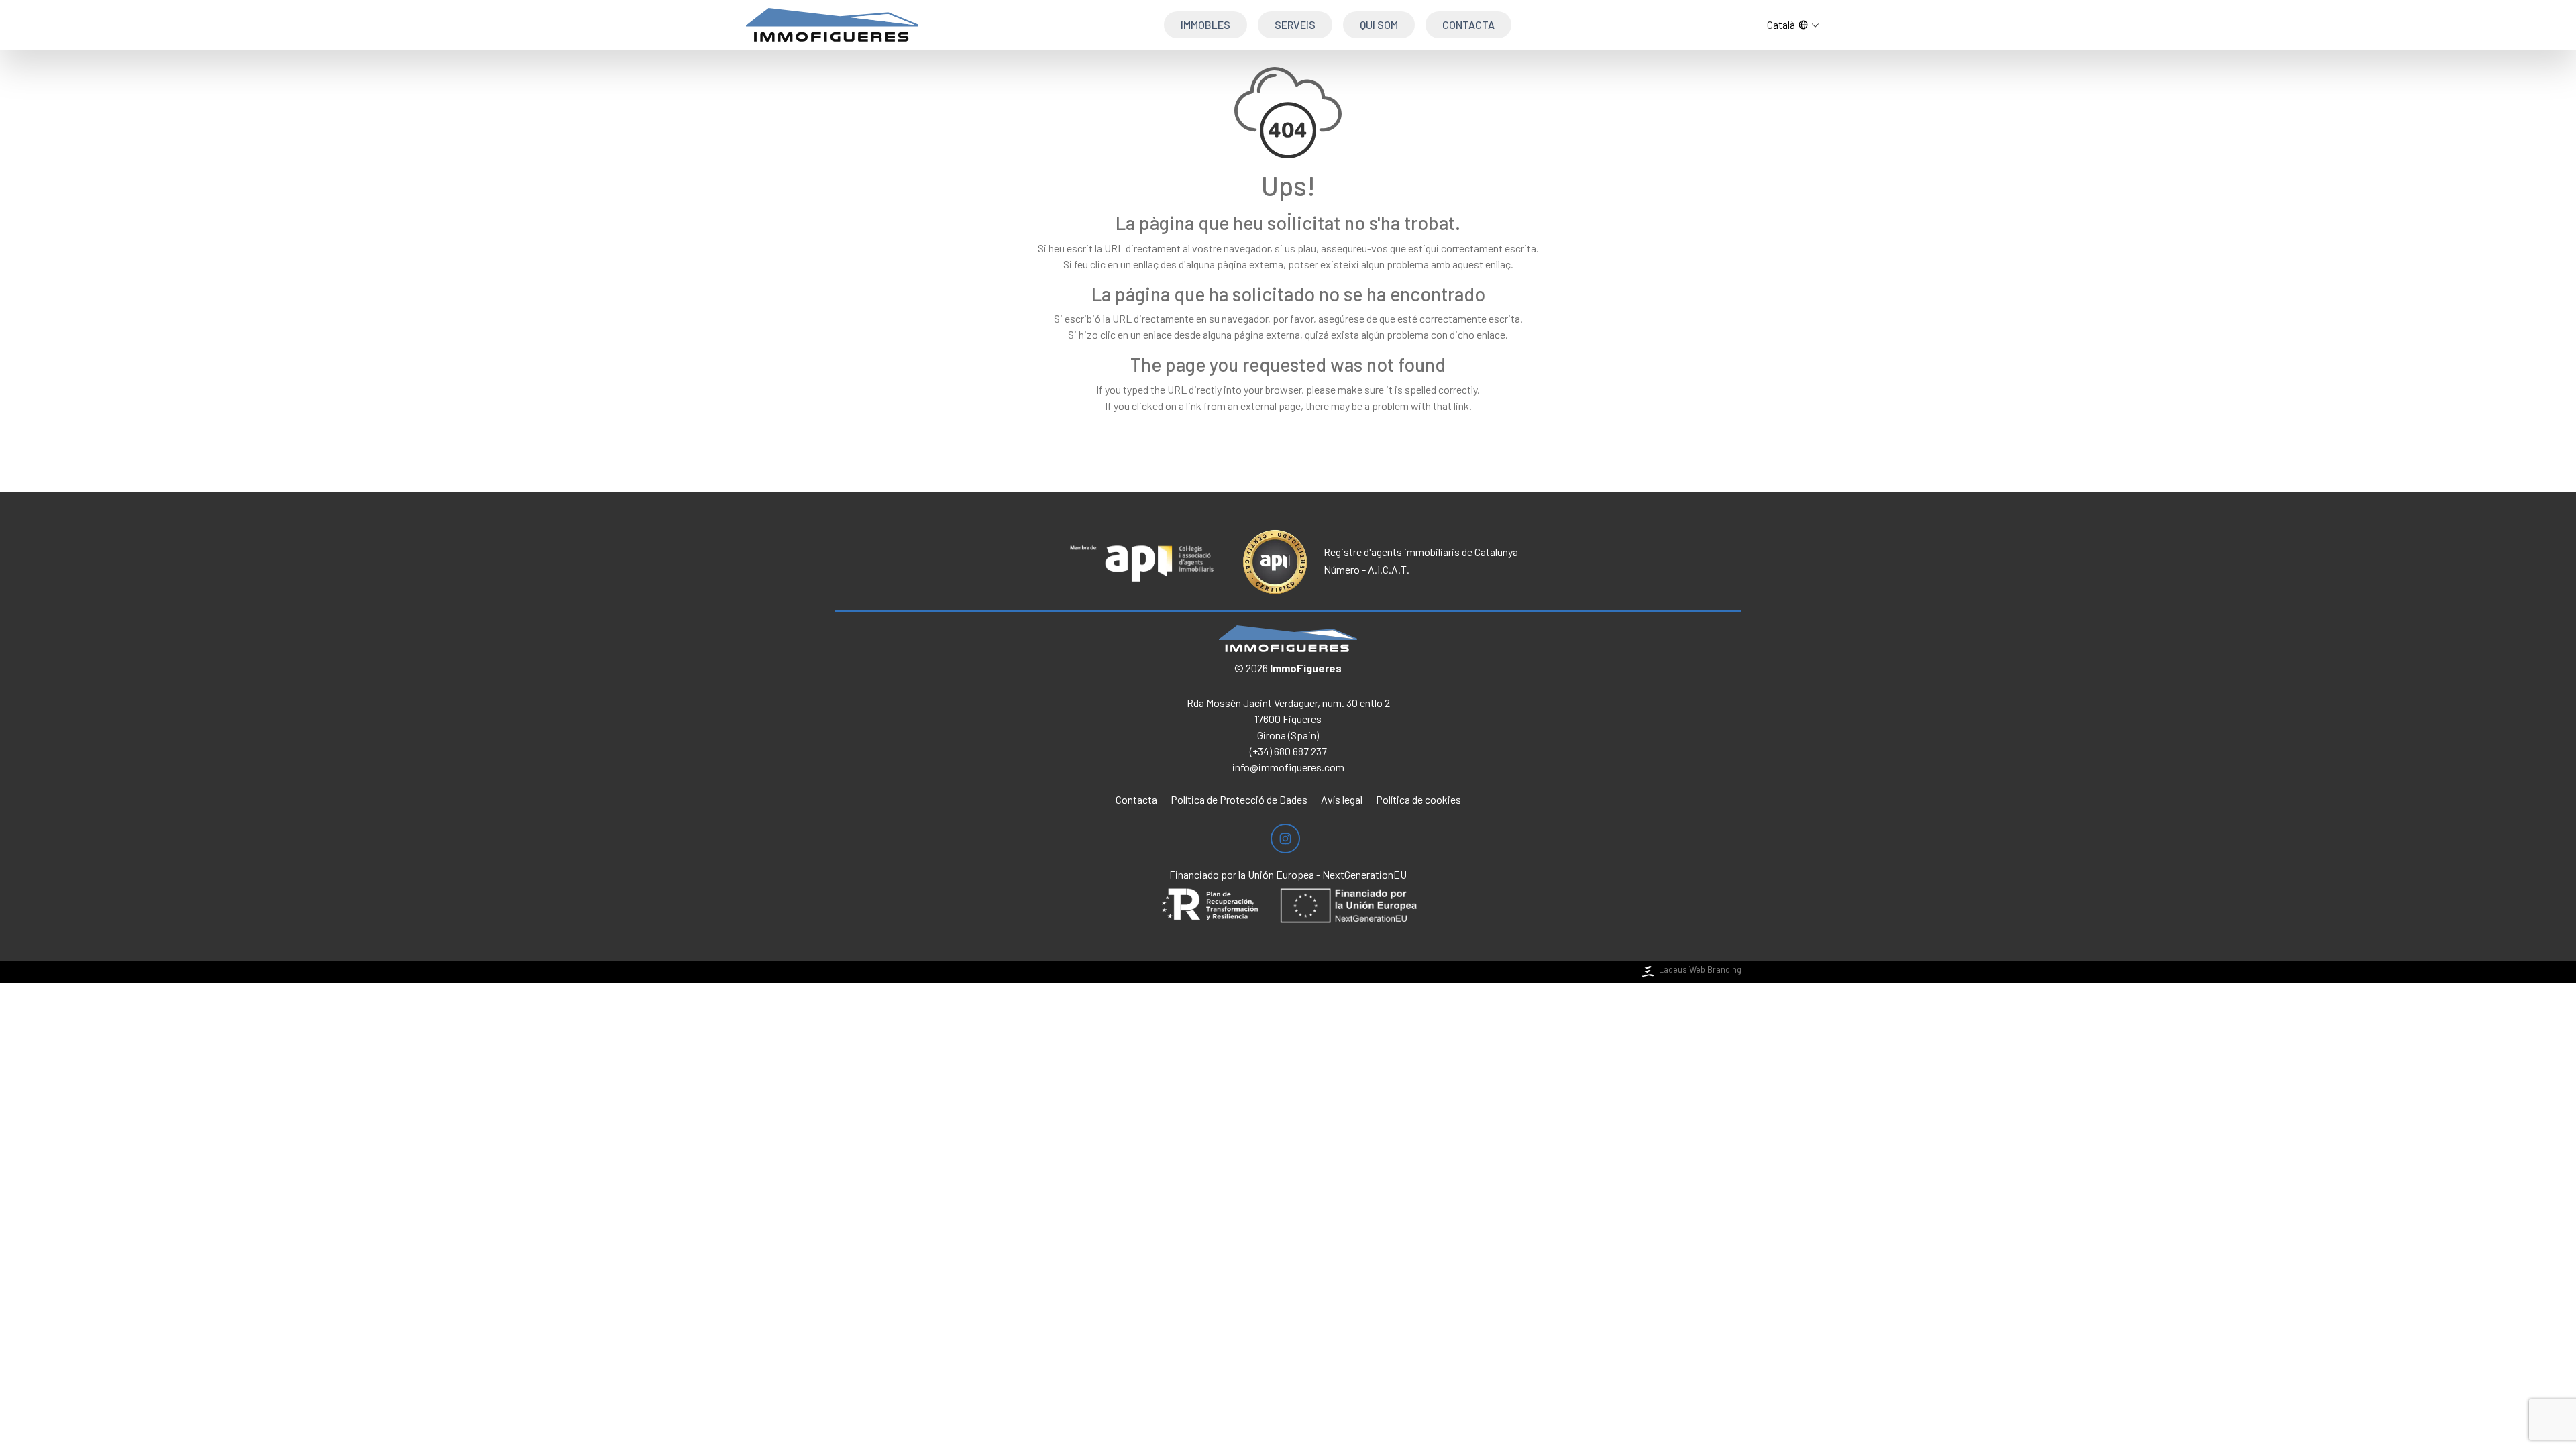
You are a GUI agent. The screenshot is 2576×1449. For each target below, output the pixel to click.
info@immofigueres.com (1288, 767)
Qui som (1379, 24)
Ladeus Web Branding (1700, 969)
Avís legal (1342, 799)
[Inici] (832, 25)
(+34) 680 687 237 (1288, 751)
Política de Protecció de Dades (1239, 799)
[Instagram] (1285, 839)
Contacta (1468, 24)
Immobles (1205, 24)
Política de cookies (1418, 799)
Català (1781, 24)
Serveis (1295, 24)
